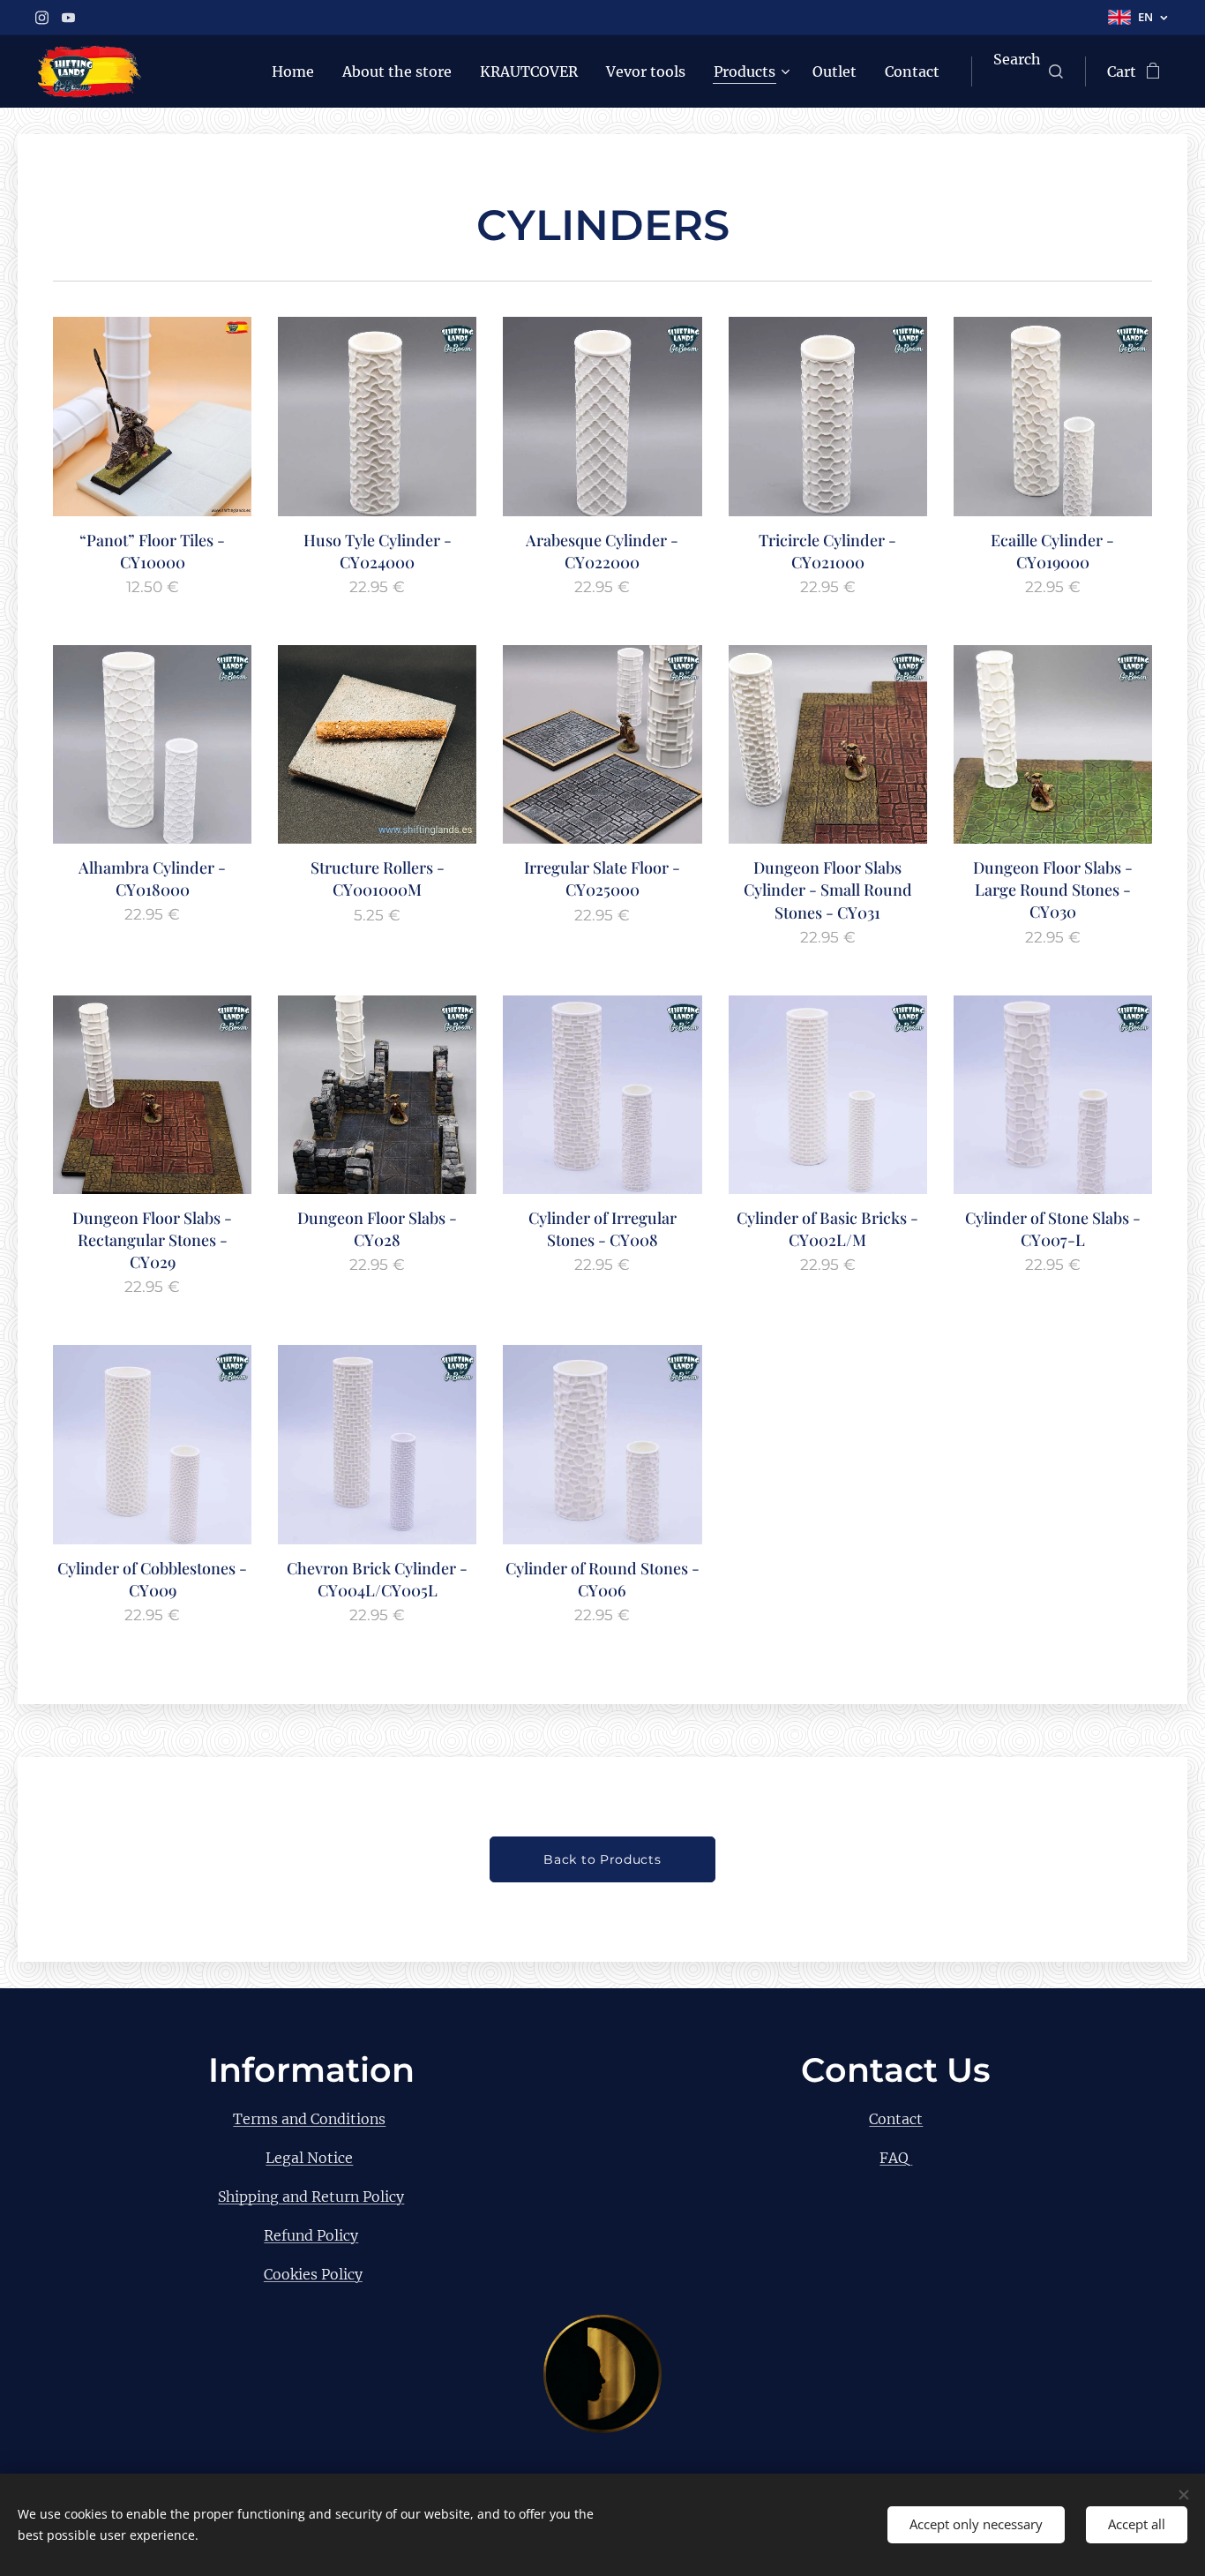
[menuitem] (298, 71)
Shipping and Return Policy (311, 2197)
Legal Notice (309, 2158)
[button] (1028, 71)
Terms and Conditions (309, 2119)
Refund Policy (311, 2235)
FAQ (896, 2158)
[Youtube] (68, 18)
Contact (896, 2119)
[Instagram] (42, 18)
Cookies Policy (313, 2274)
